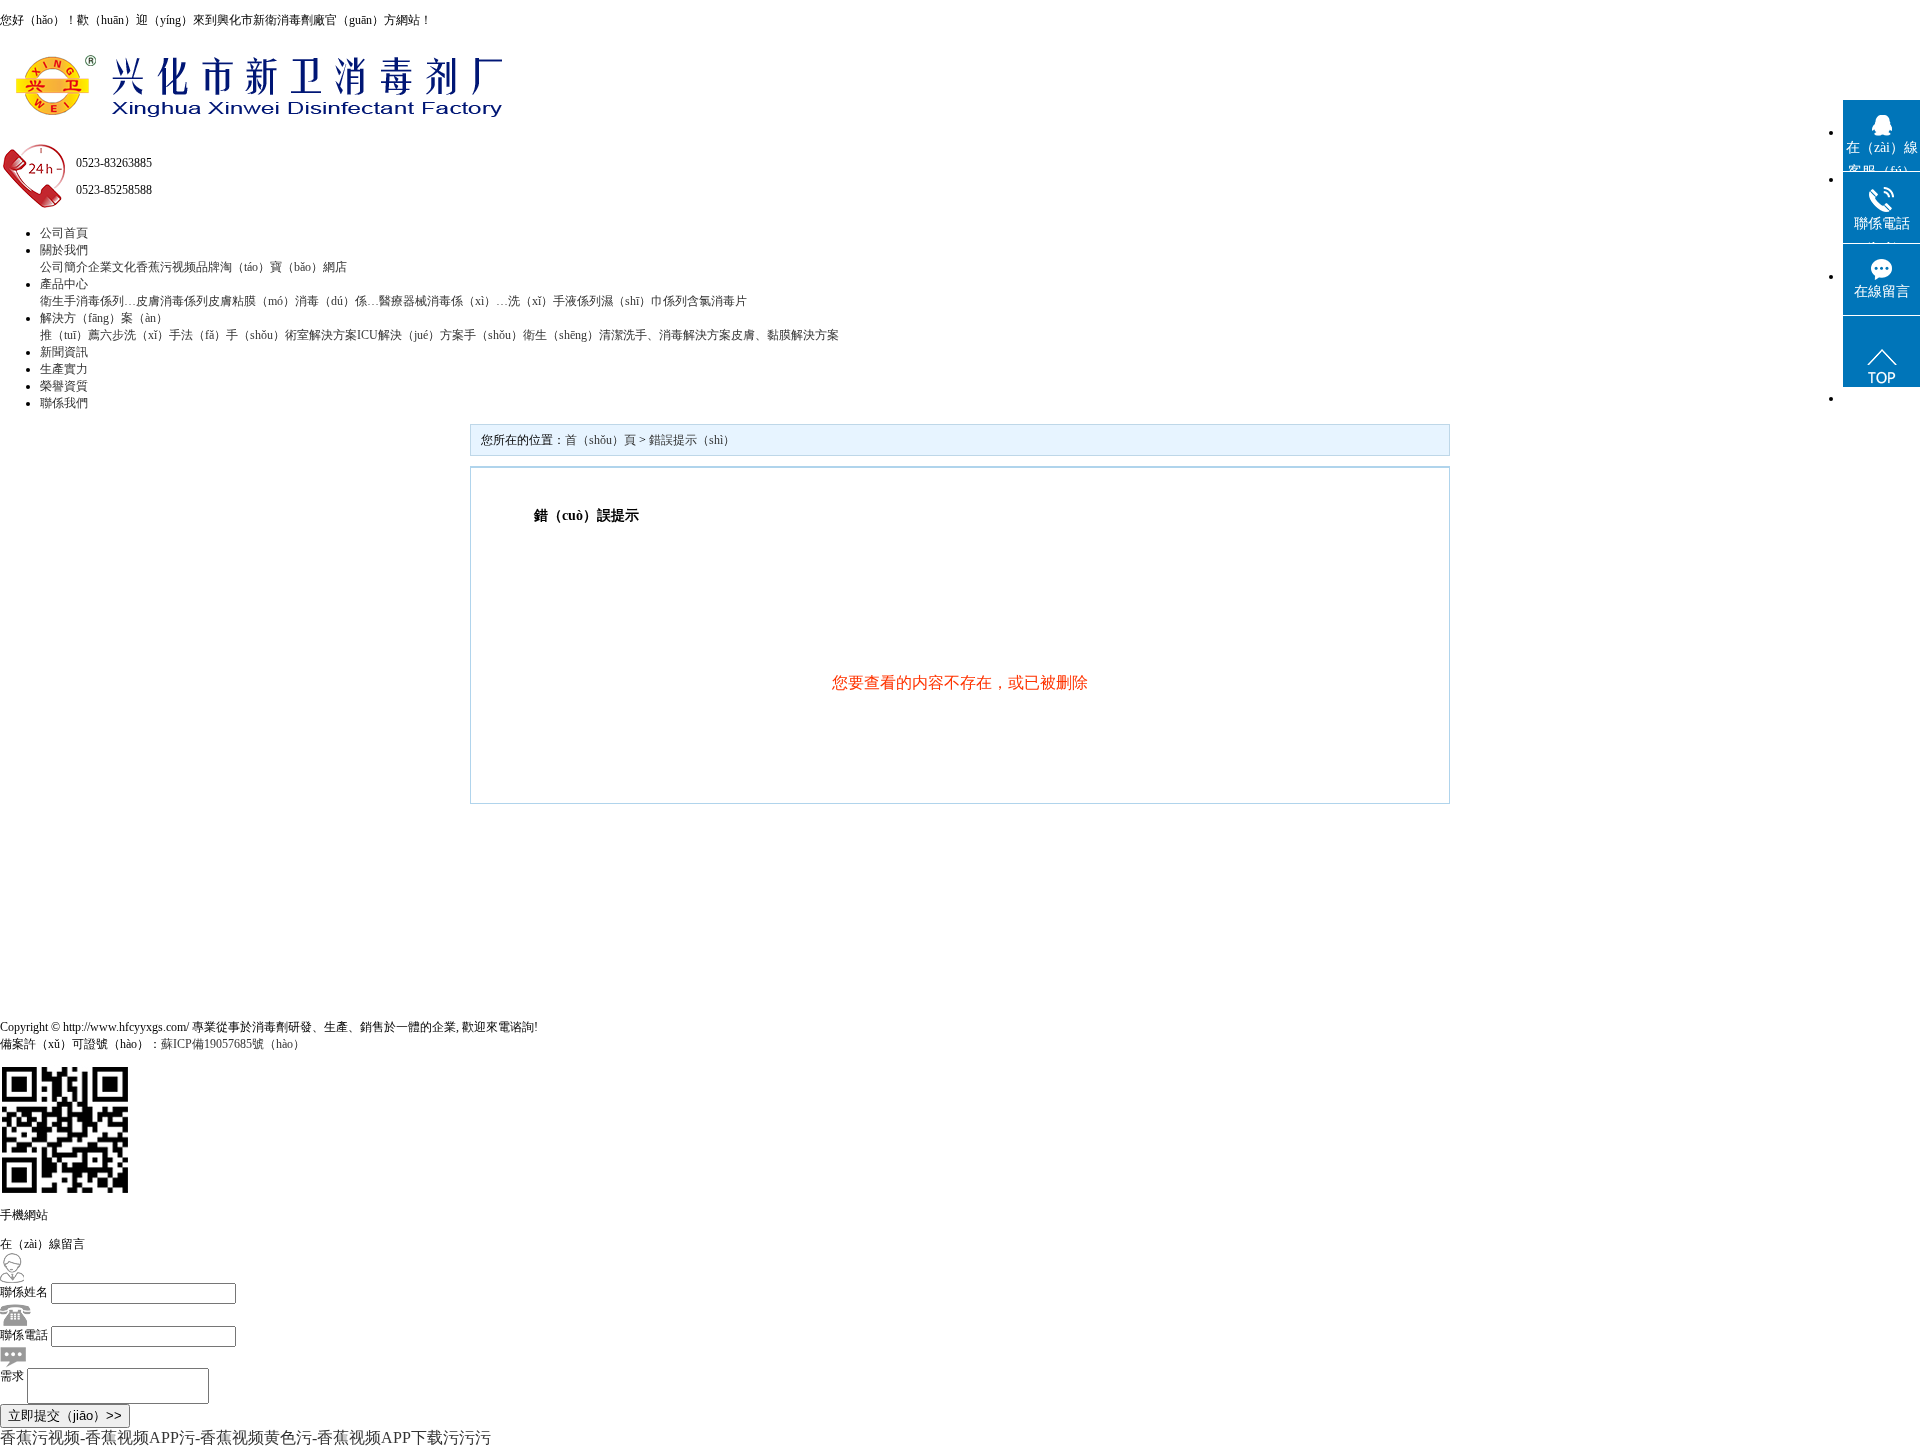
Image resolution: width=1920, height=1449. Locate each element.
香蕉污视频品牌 (178, 267)
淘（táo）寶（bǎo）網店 (283, 267)
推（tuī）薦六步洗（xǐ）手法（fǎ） (133, 335)
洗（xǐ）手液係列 (554, 301)
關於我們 (64, 250)
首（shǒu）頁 (600, 440)
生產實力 (64, 369)
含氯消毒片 (717, 301)
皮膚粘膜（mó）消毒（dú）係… (293, 301)
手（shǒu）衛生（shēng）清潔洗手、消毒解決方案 (597, 335)
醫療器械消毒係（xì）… (443, 301)
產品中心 (64, 284)
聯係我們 (64, 403)
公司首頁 (64, 233)
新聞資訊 (64, 352)
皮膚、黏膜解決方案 (785, 335)
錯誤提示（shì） (692, 440)
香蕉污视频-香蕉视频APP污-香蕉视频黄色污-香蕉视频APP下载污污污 (245, 1437)
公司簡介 (64, 267)
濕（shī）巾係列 (644, 301)
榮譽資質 (64, 386)
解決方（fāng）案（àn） (104, 318)
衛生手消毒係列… (88, 301)
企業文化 (112, 267)
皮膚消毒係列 (172, 301)
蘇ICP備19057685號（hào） (233, 1044)
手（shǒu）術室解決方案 (291, 335)
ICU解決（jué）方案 (410, 335)
